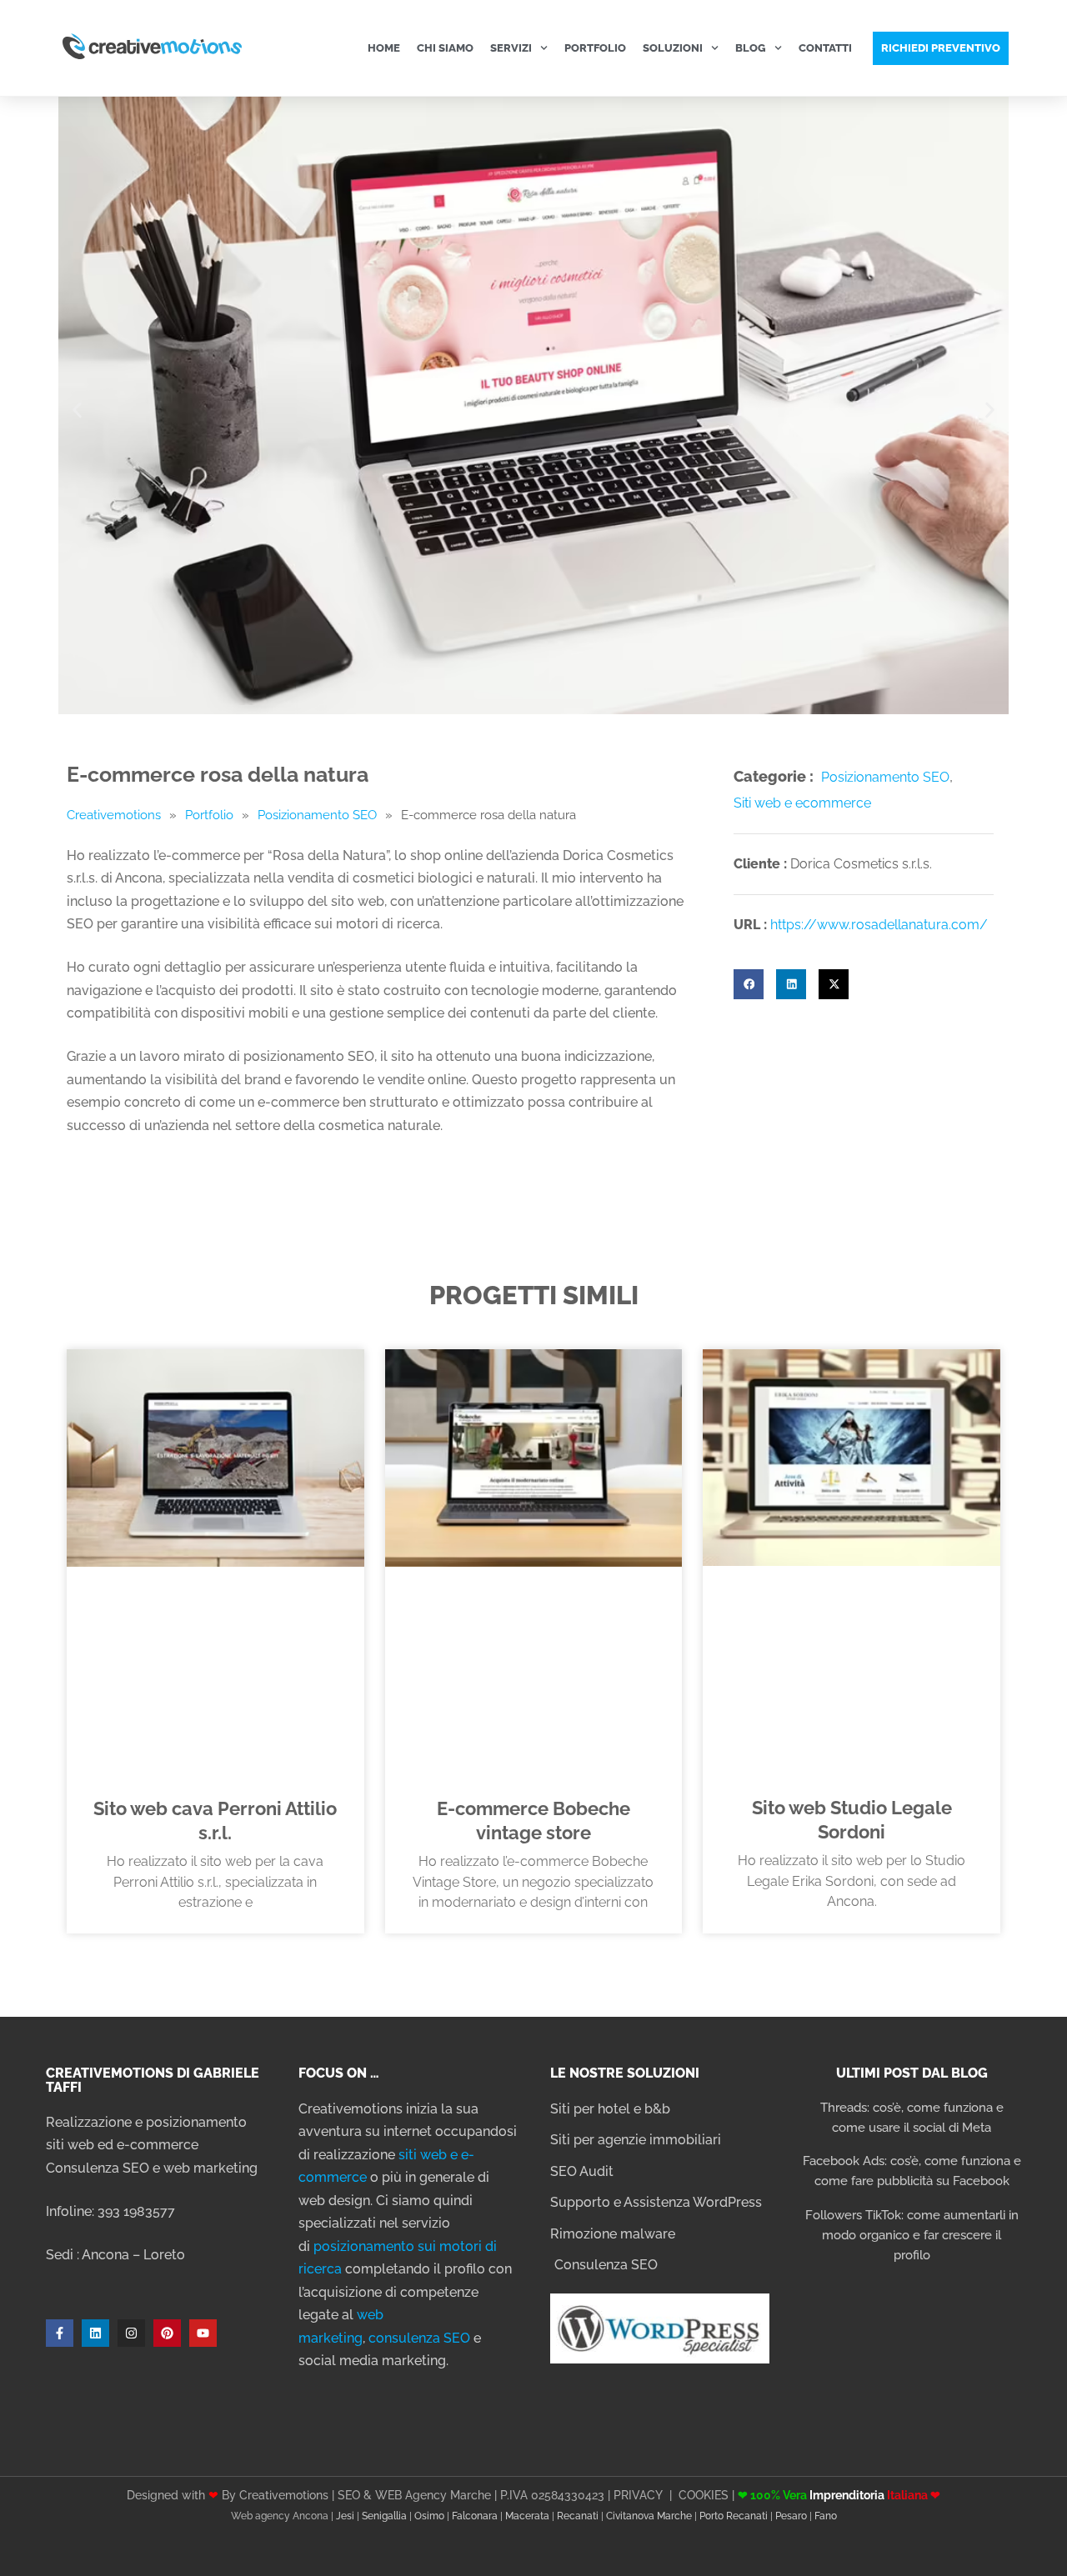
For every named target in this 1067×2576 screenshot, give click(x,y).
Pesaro (791, 2516)
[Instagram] (131, 2333)
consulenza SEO (419, 2338)
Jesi (345, 2516)
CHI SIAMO (445, 48)
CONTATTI (825, 48)
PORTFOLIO (595, 48)
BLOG (751, 48)
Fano (826, 2516)
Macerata (527, 2516)
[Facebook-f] (60, 2333)
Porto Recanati (734, 2516)
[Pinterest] (167, 2333)
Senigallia (384, 2516)
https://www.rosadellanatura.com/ (879, 925)
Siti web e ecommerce (802, 803)
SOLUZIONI (673, 48)
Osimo (429, 2516)
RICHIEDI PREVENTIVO (941, 48)
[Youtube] (203, 2333)
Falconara (475, 2516)
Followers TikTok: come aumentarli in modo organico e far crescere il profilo (912, 2235)
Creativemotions (114, 815)
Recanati (578, 2516)
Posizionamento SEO (317, 815)
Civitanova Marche (649, 2516)
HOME (384, 48)
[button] (77, 410)
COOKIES (704, 2495)
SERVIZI (511, 48)
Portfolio (209, 815)
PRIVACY (638, 2495)
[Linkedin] (95, 2333)
